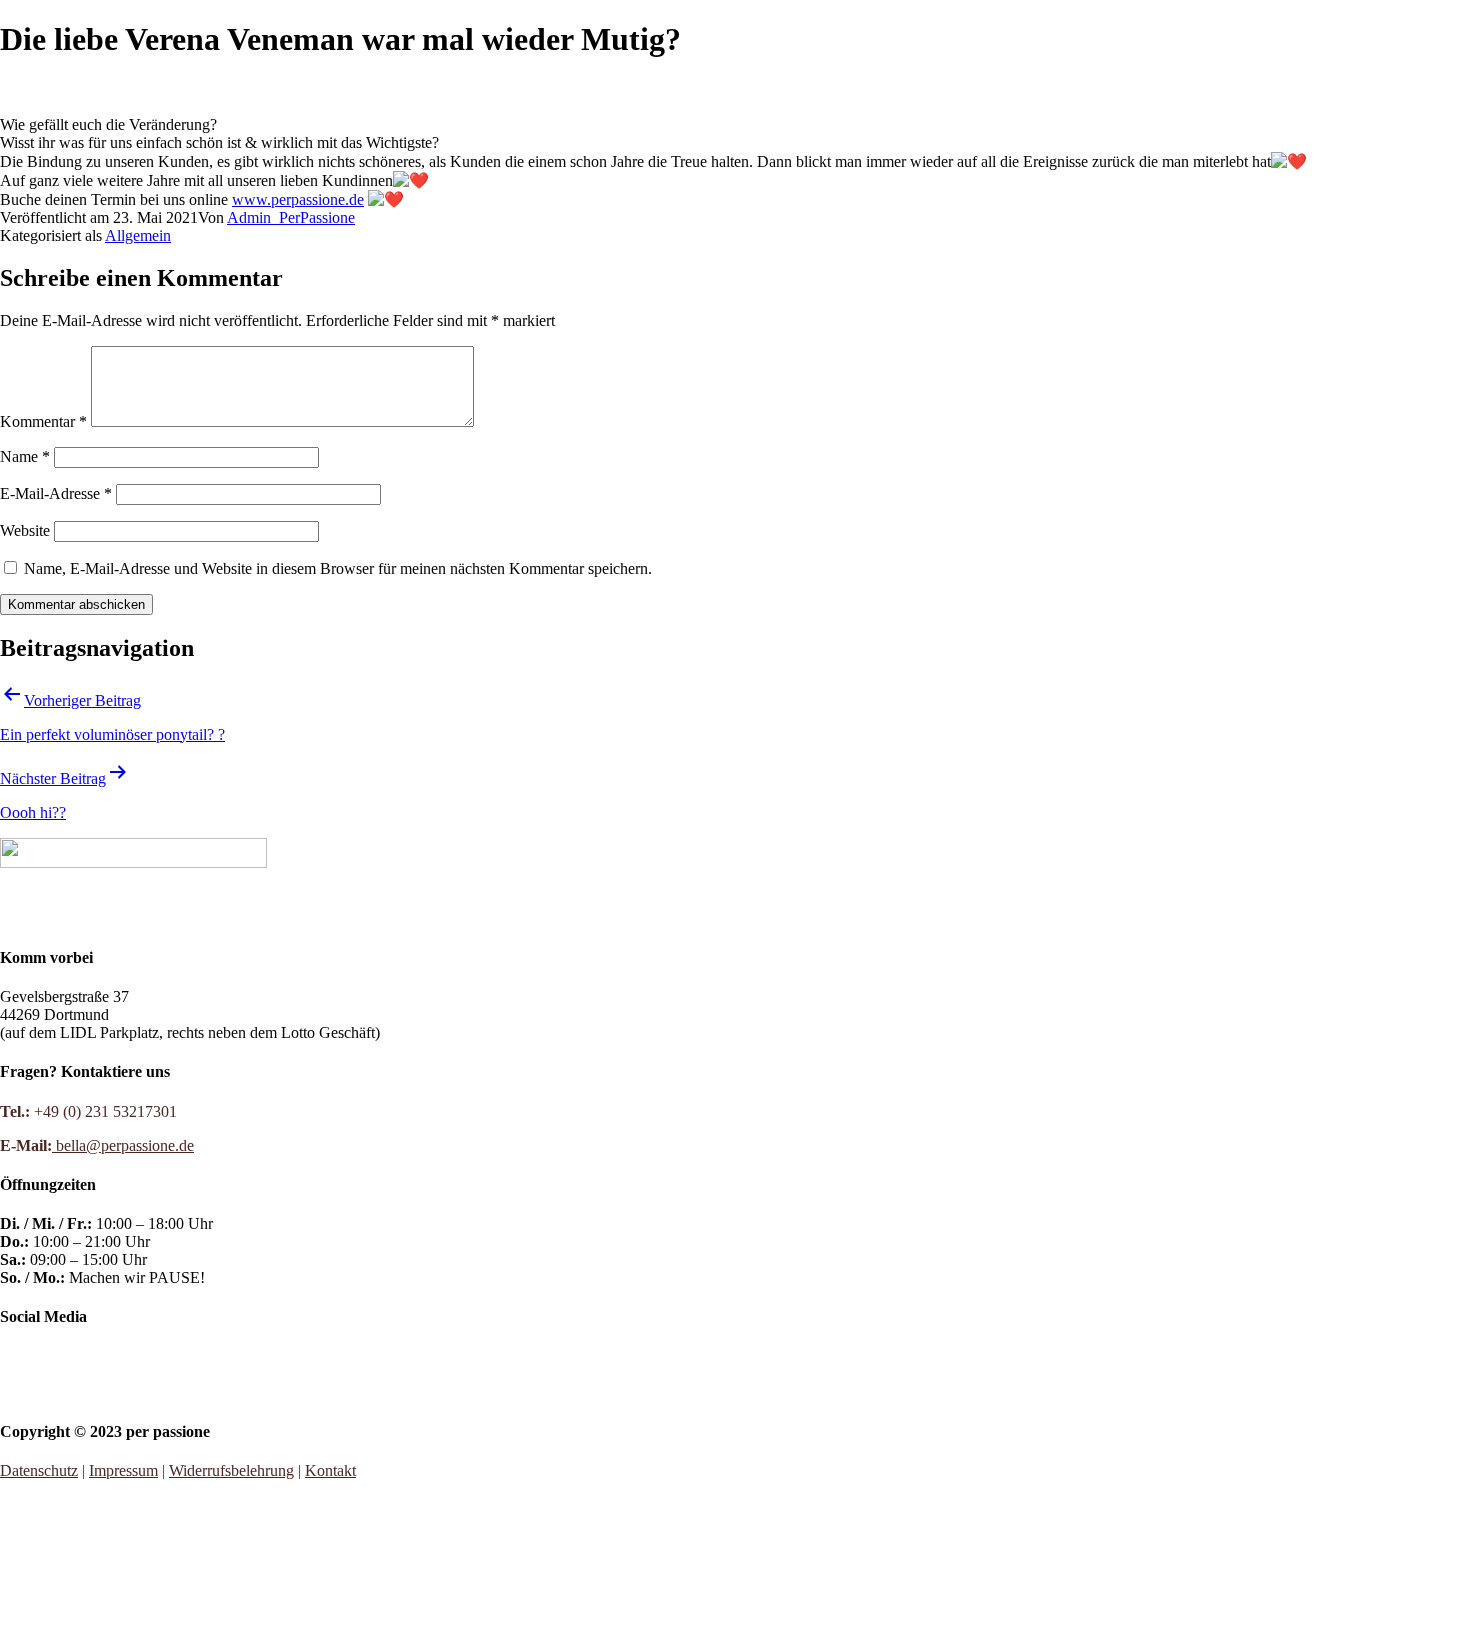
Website (25, 530)
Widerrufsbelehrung (231, 1470)
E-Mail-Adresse (56, 493)
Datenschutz (39, 1470)
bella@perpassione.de (123, 1145)
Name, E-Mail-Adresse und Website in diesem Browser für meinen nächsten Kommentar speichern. (338, 568)
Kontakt (330, 1470)
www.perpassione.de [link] (298, 199)
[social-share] (735, 1357)
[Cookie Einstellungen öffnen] (150, 1640)
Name (25, 456)
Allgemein (138, 235)
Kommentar (43, 421)
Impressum (123, 1470)
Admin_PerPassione (291, 217)
